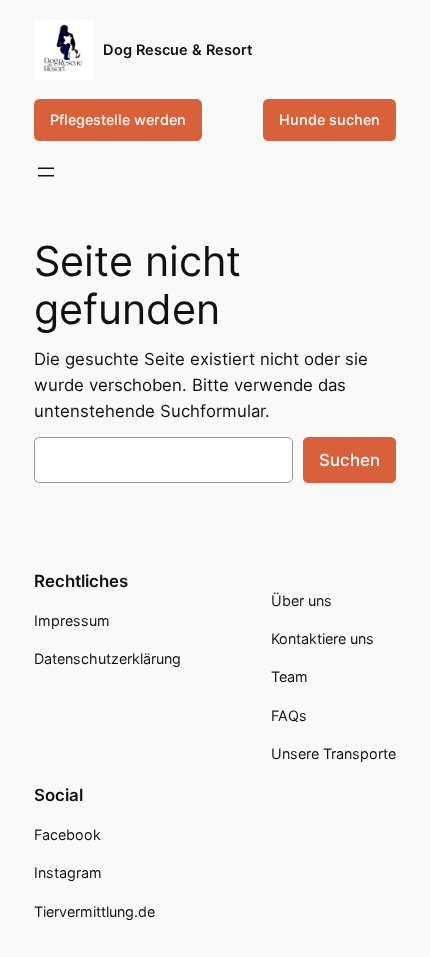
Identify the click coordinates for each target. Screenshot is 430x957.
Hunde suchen (329, 119)
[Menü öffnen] (46, 172)
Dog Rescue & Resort (178, 50)
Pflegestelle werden (118, 119)
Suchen (349, 460)
